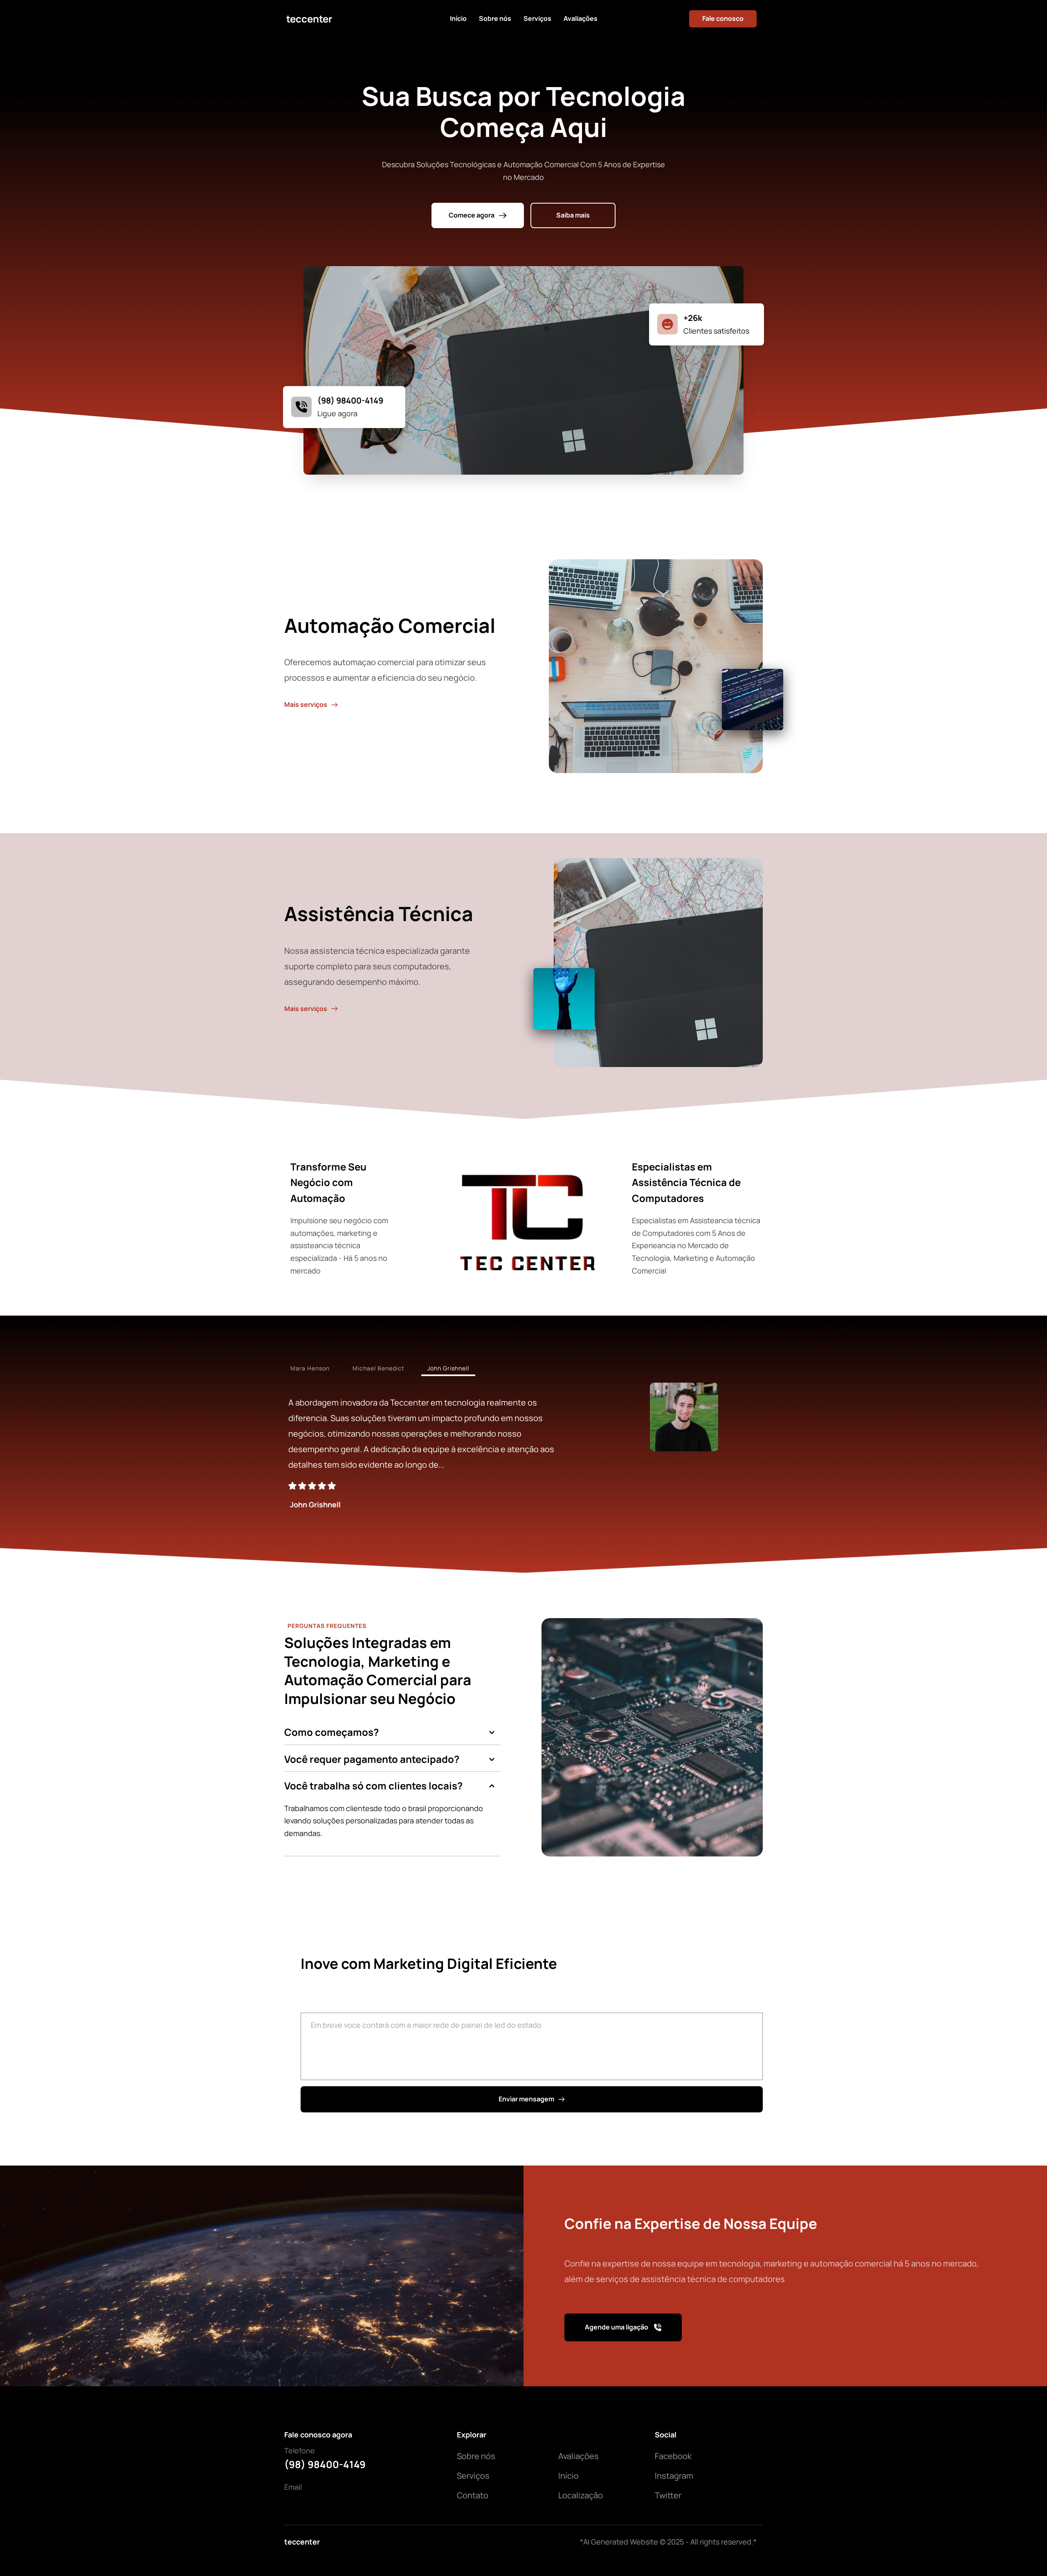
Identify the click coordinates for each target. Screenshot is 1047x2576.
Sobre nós (476, 2456)
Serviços (473, 2476)
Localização (581, 2495)
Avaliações (579, 2456)
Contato (473, 2495)
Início (568, 2476)
